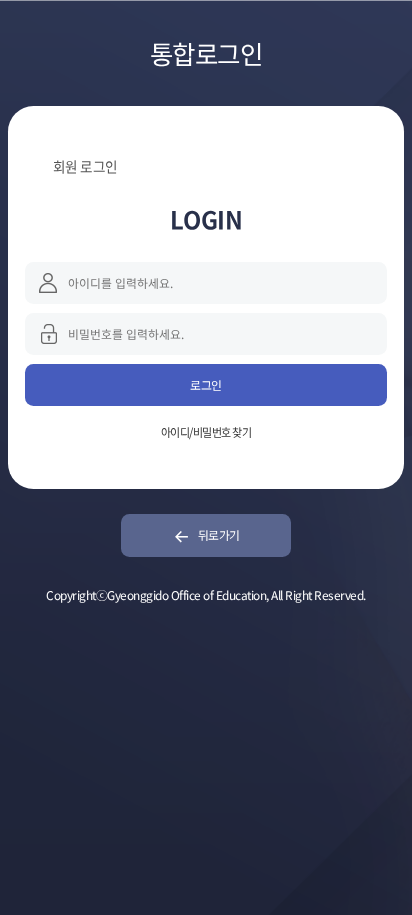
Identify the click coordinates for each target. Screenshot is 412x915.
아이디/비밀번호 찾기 (206, 432)
